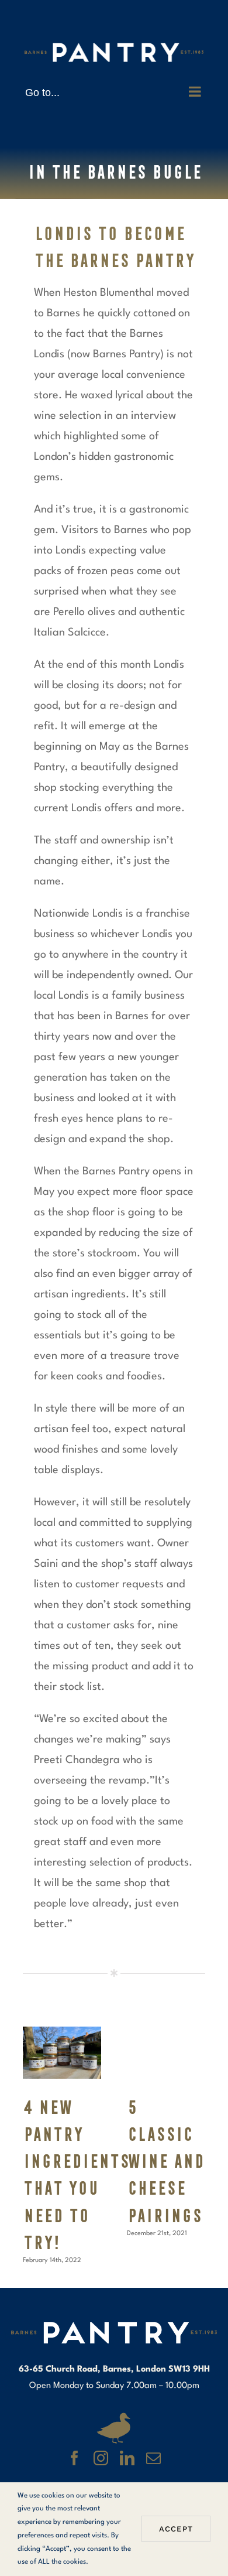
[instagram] (101, 2458)
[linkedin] (127, 2458)
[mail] (153, 2458)
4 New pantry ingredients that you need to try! (62, 2053)
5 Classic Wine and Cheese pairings (166, 2053)
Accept (176, 2529)
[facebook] (75, 2458)
